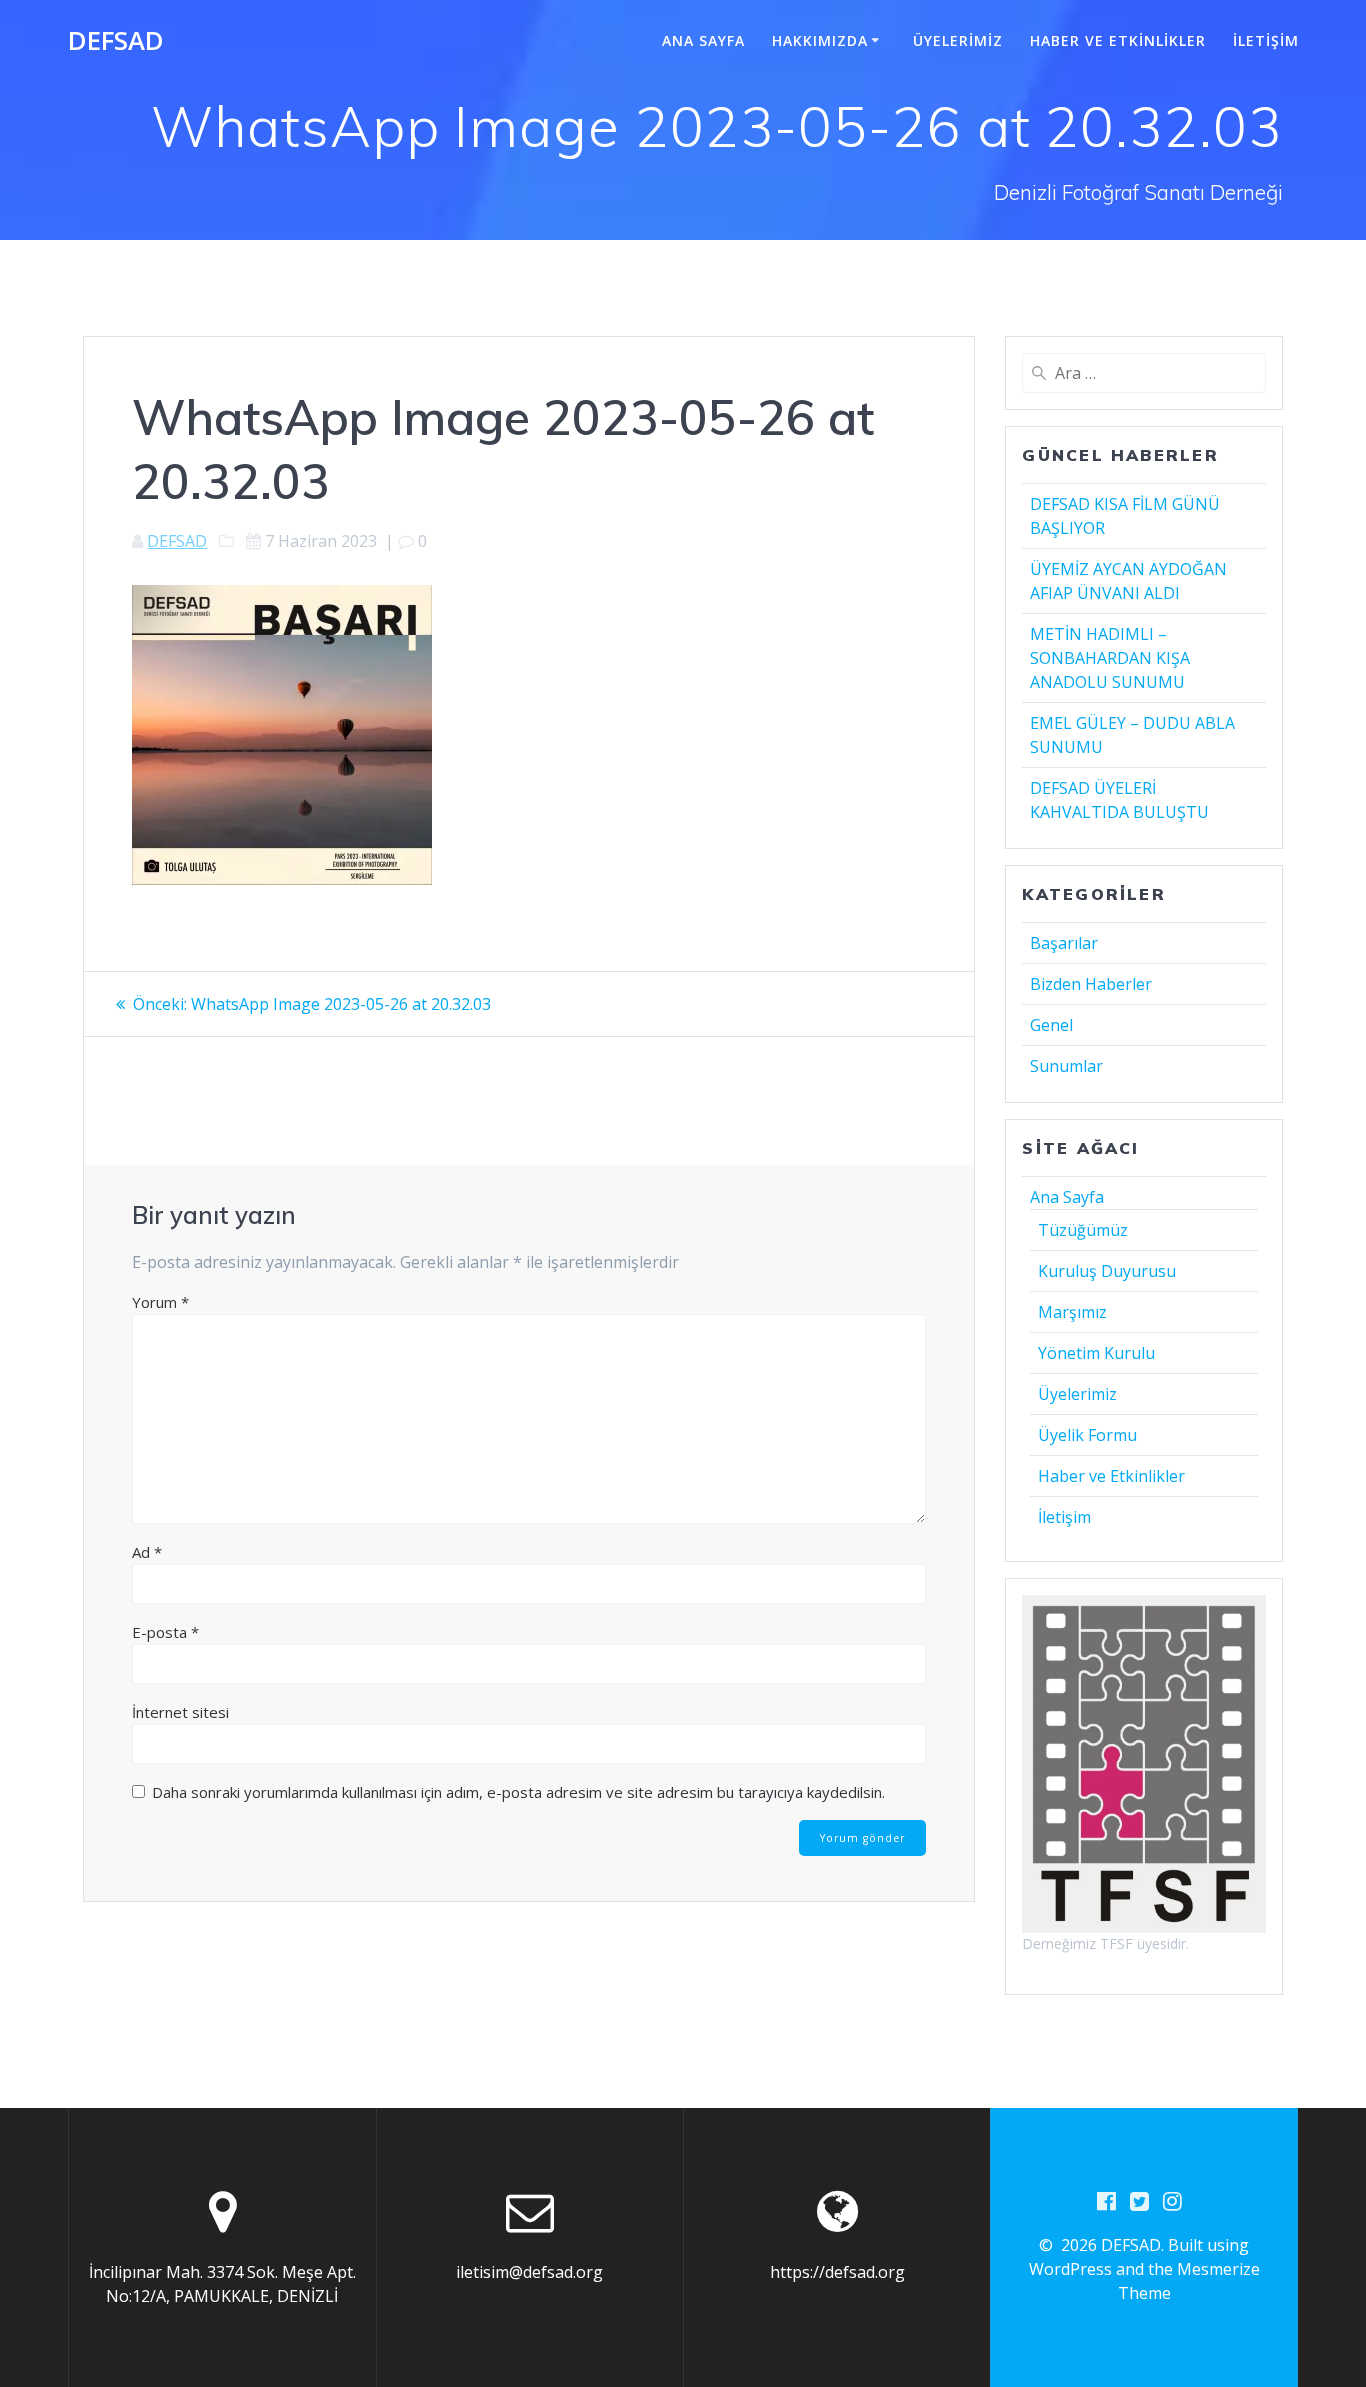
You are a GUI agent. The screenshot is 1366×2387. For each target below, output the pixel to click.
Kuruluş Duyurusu (1107, 1271)
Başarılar (1064, 943)
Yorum (160, 1302)
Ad (147, 1552)
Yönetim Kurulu (1096, 1353)
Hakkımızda (820, 40)
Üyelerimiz (958, 40)
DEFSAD (116, 41)
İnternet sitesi (180, 1712)
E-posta (165, 1632)
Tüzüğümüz (1083, 1230)
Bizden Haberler (1091, 984)
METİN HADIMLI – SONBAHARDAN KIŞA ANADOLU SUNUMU (1110, 658)
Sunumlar (1066, 1066)
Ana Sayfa (703, 40)
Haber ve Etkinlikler (1118, 40)
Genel (1051, 1025)
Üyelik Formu (1087, 1435)
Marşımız (1072, 1312)
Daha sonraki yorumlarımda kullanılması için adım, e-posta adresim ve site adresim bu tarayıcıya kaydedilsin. (518, 1792)
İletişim (1266, 40)
